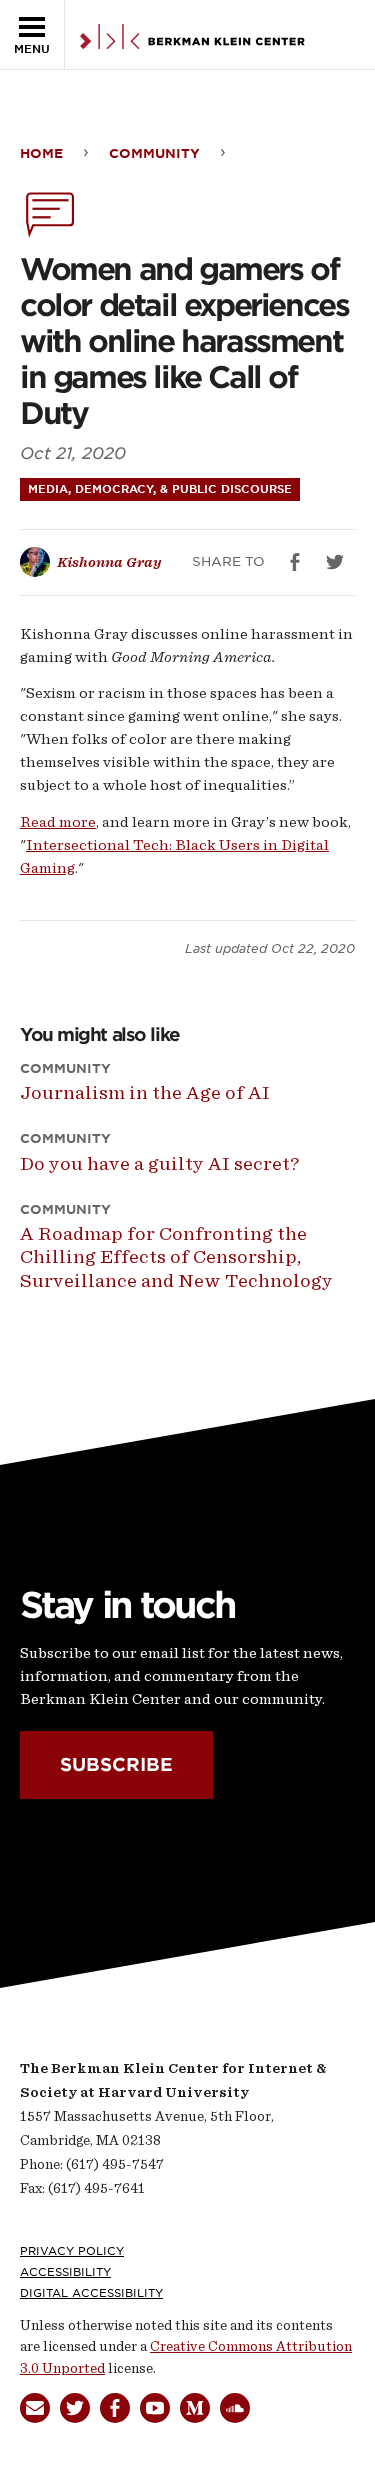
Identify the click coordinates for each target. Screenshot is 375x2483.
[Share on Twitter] (335, 562)
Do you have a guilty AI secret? (159, 1163)
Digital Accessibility (91, 2293)
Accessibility (65, 2272)
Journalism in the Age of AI (145, 1092)
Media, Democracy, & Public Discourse (160, 489)
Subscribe (116, 1764)
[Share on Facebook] (295, 562)
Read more (58, 822)
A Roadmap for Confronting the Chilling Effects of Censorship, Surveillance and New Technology (176, 1257)
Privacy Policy (72, 2251)
